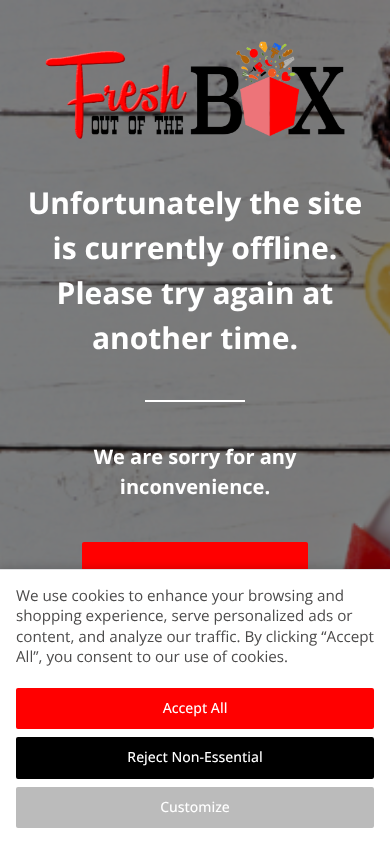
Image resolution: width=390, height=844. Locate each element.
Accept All (195, 708)
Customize (195, 807)
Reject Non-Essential (194, 757)
